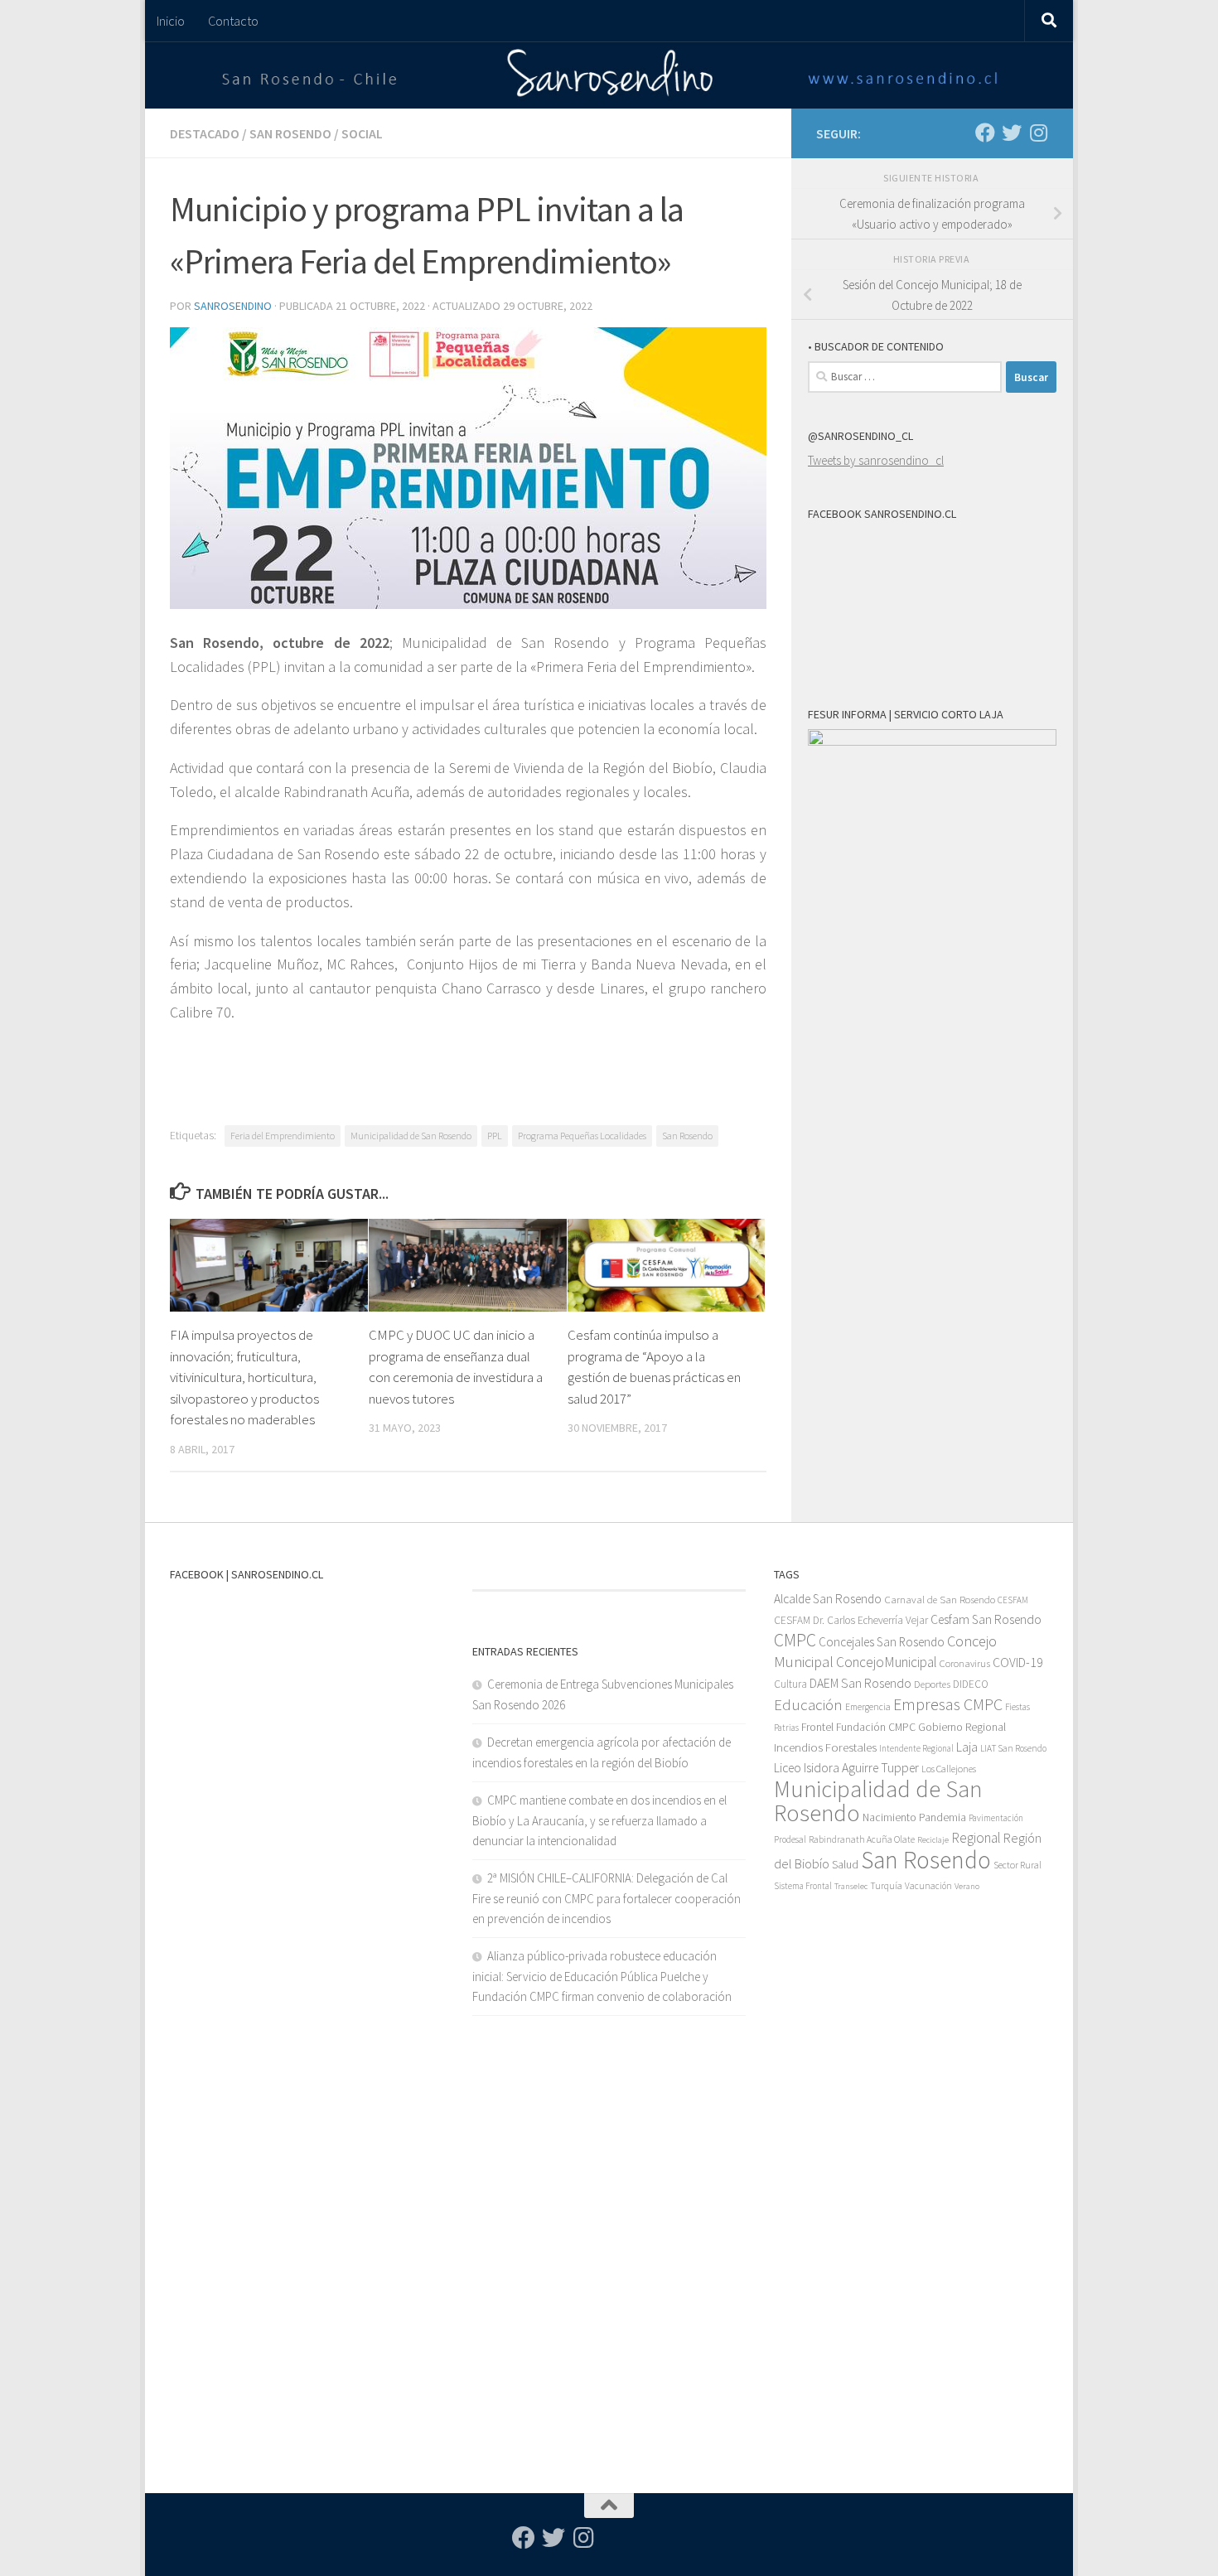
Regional (976, 1838)
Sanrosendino (233, 306)
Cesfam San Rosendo (986, 1619)
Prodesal (790, 1839)
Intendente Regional (916, 1748)
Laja (967, 1747)
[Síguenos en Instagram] (1038, 133)
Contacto (233, 21)
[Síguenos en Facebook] (985, 133)
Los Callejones (949, 1769)
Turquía (886, 1885)
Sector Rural (1017, 1865)
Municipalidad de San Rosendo (411, 1136)
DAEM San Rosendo (860, 1683)
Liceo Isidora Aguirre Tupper (846, 1768)
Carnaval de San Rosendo (940, 1600)
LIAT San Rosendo (1013, 1748)
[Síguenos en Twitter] (1012, 133)
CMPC (795, 1640)
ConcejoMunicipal (887, 1662)
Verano (967, 1886)
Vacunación (928, 1886)
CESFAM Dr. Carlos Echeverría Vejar (851, 1620)
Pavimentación (996, 1818)
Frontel (817, 1727)
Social (362, 133)
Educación (808, 1705)
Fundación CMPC (876, 1727)
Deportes (932, 1684)
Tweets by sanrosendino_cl (876, 460)
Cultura (790, 1684)
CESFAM (1013, 1600)
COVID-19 (1018, 1663)
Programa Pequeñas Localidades (582, 1136)
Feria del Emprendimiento (283, 1136)
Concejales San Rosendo (882, 1642)
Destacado (205, 133)
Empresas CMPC (948, 1704)
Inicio (171, 21)
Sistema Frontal (803, 1886)
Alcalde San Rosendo (828, 1599)
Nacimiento (889, 1817)
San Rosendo (290, 133)
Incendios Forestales (825, 1747)
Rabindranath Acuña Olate (862, 1839)
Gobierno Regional (962, 1727)
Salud (845, 1864)
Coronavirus (965, 1663)
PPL (495, 1136)
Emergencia (868, 1706)
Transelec (851, 1886)
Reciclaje (933, 1840)
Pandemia (943, 1817)
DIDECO (971, 1684)
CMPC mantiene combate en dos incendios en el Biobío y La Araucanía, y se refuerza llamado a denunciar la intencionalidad (599, 1820)
